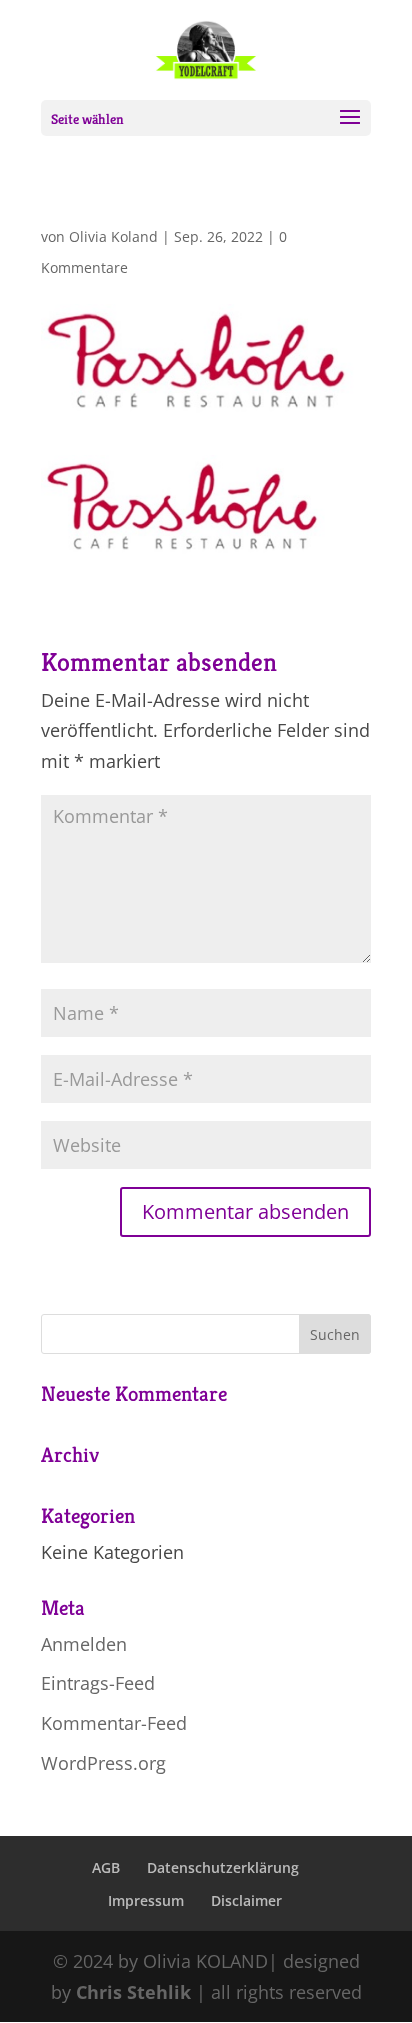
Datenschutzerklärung (223, 1867)
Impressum (146, 1900)
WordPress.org (103, 1763)
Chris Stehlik (133, 1992)
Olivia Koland (113, 236)
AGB (106, 1867)
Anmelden (84, 1644)
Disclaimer (246, 1900)
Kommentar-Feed (114, 1723)
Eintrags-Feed (98, 1683)
